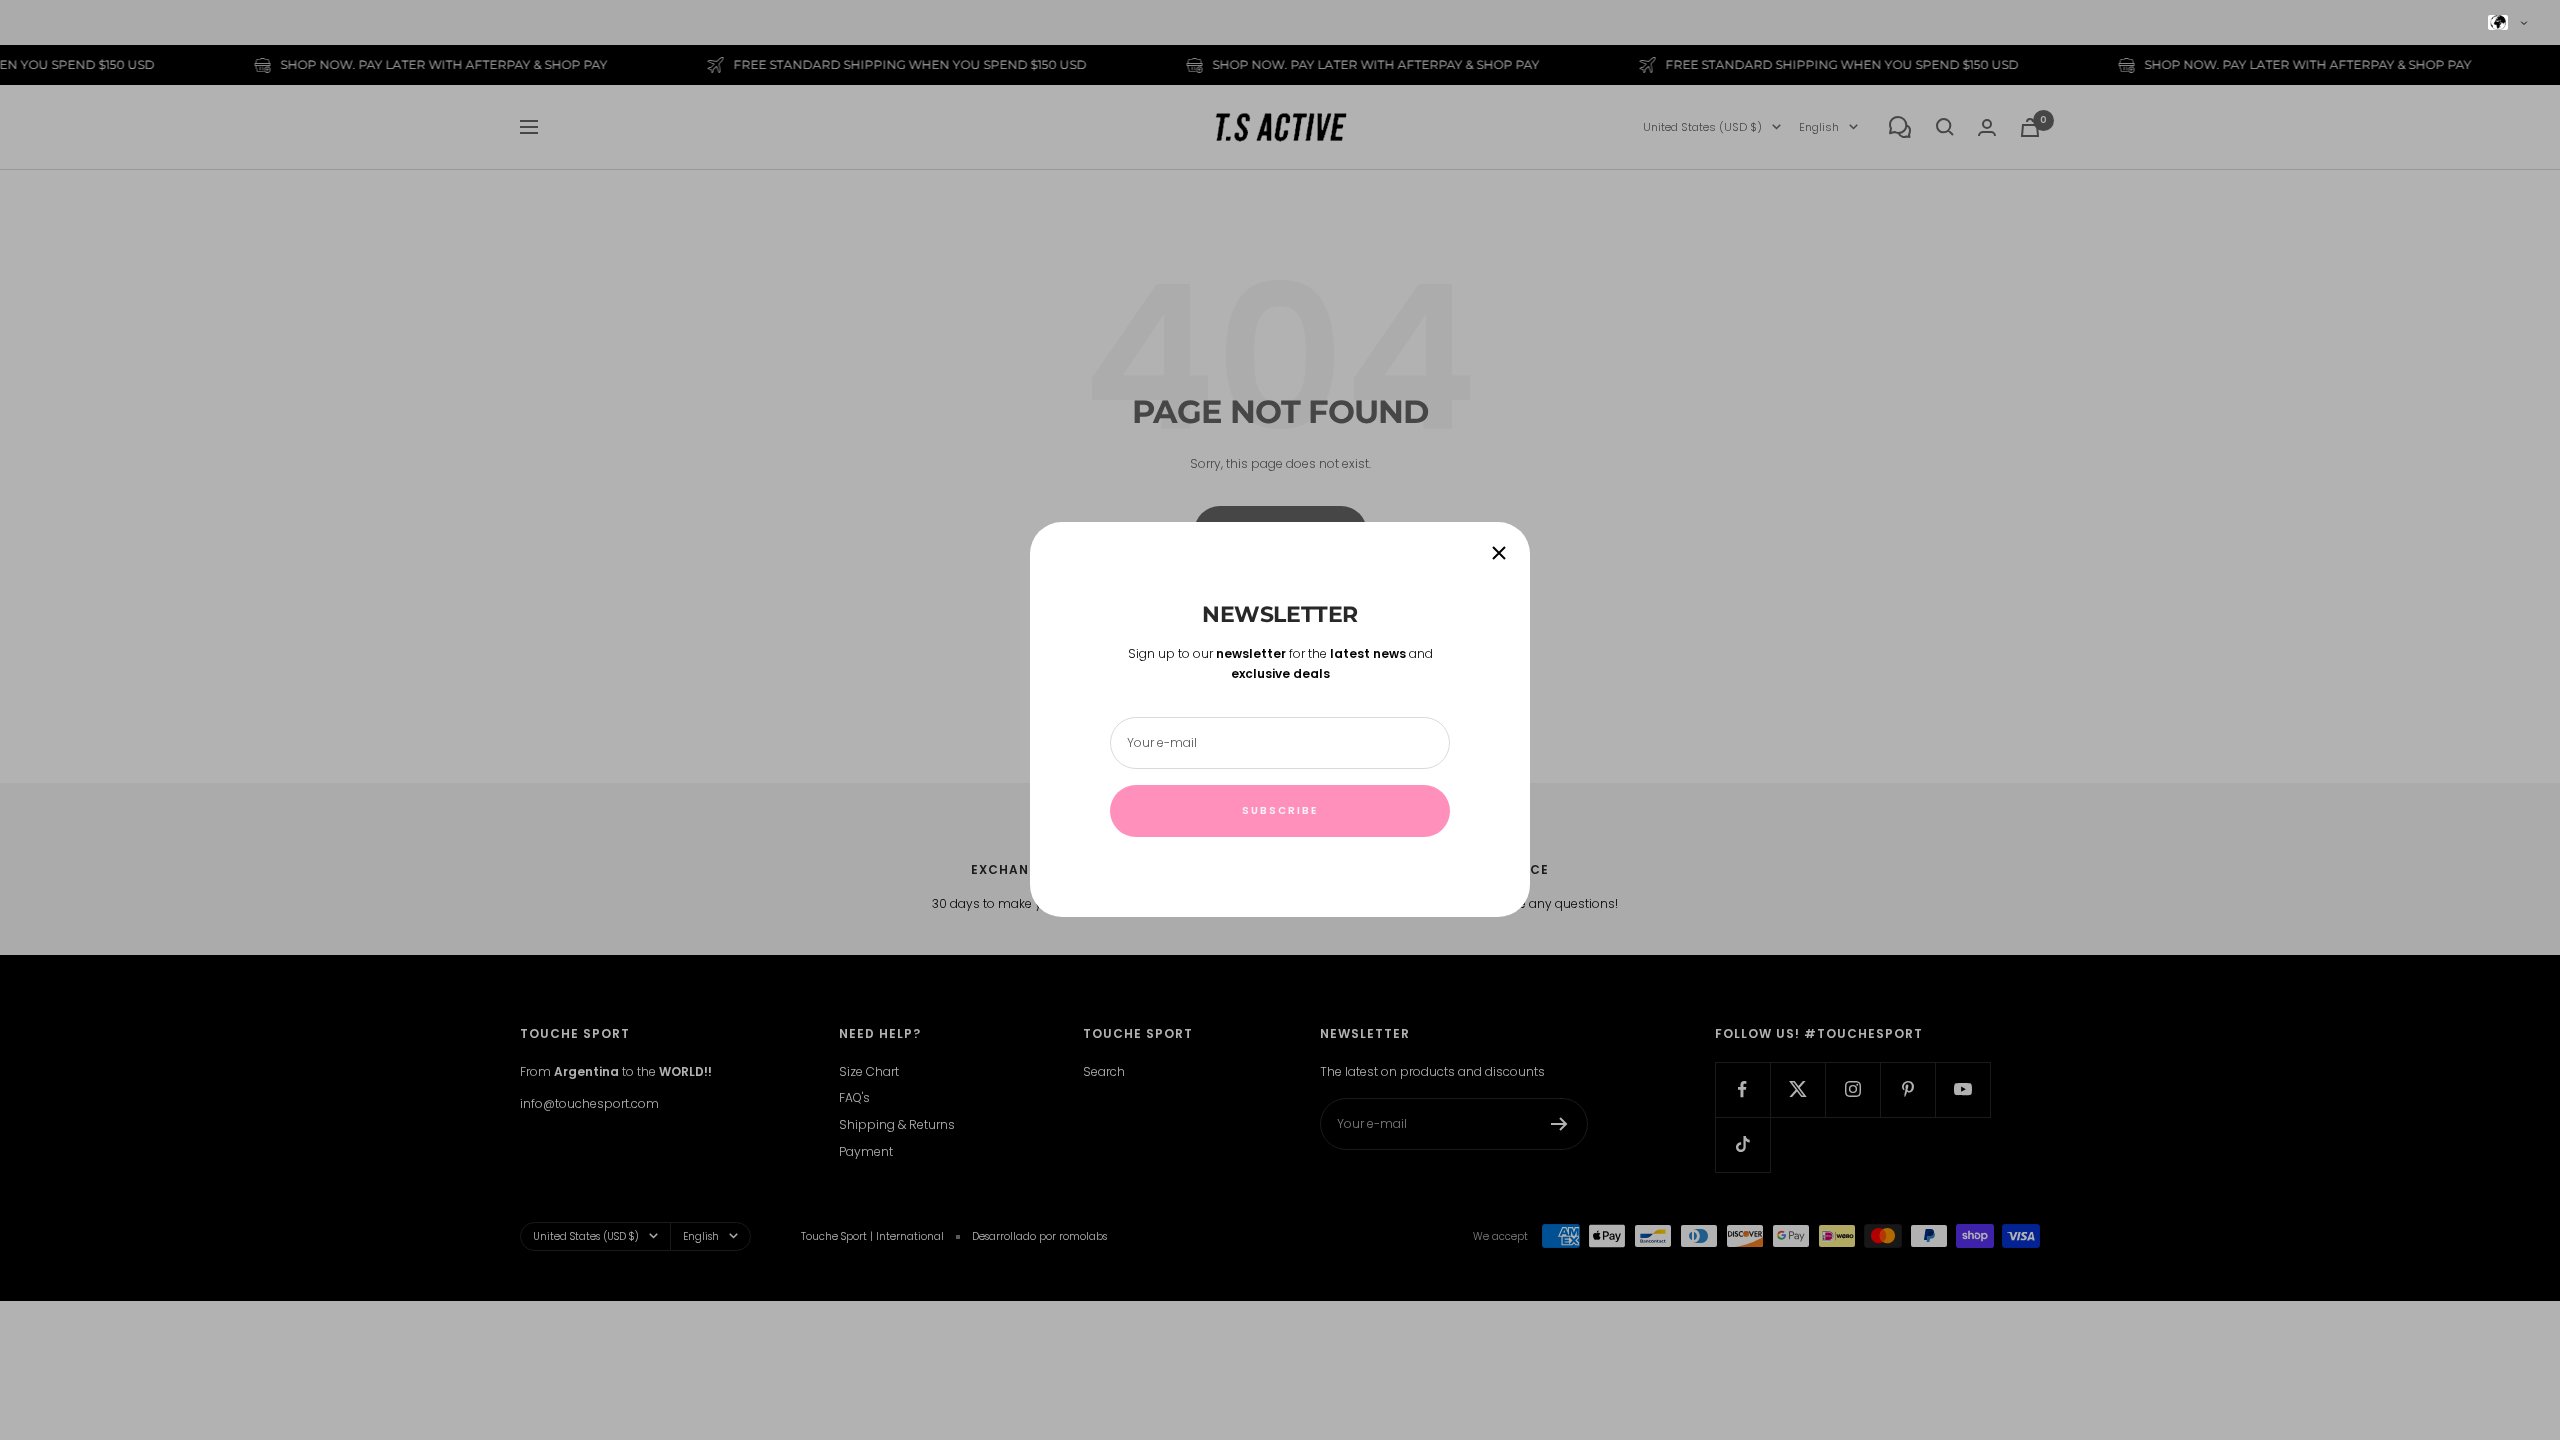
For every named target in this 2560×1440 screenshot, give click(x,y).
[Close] (1499, 553)
